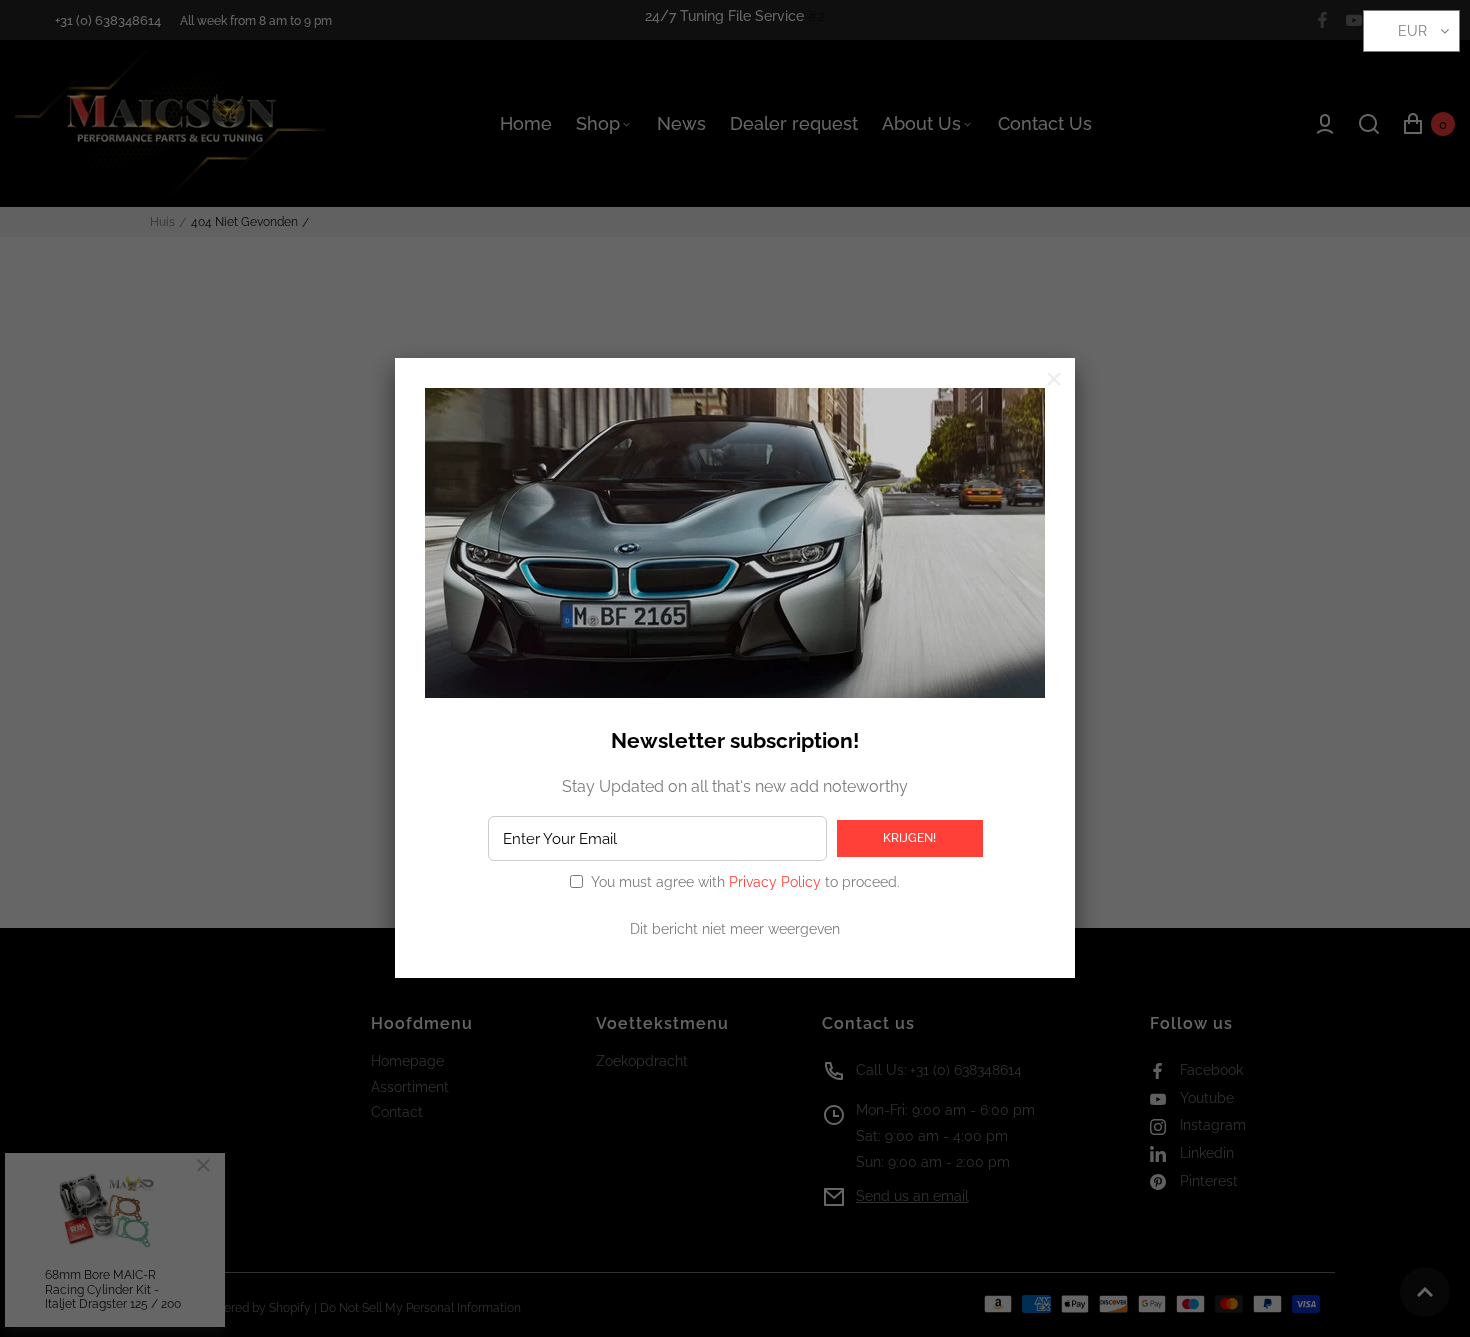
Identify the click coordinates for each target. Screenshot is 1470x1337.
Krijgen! (909, 838)
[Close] (1054, 379)
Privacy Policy (775, 882)
